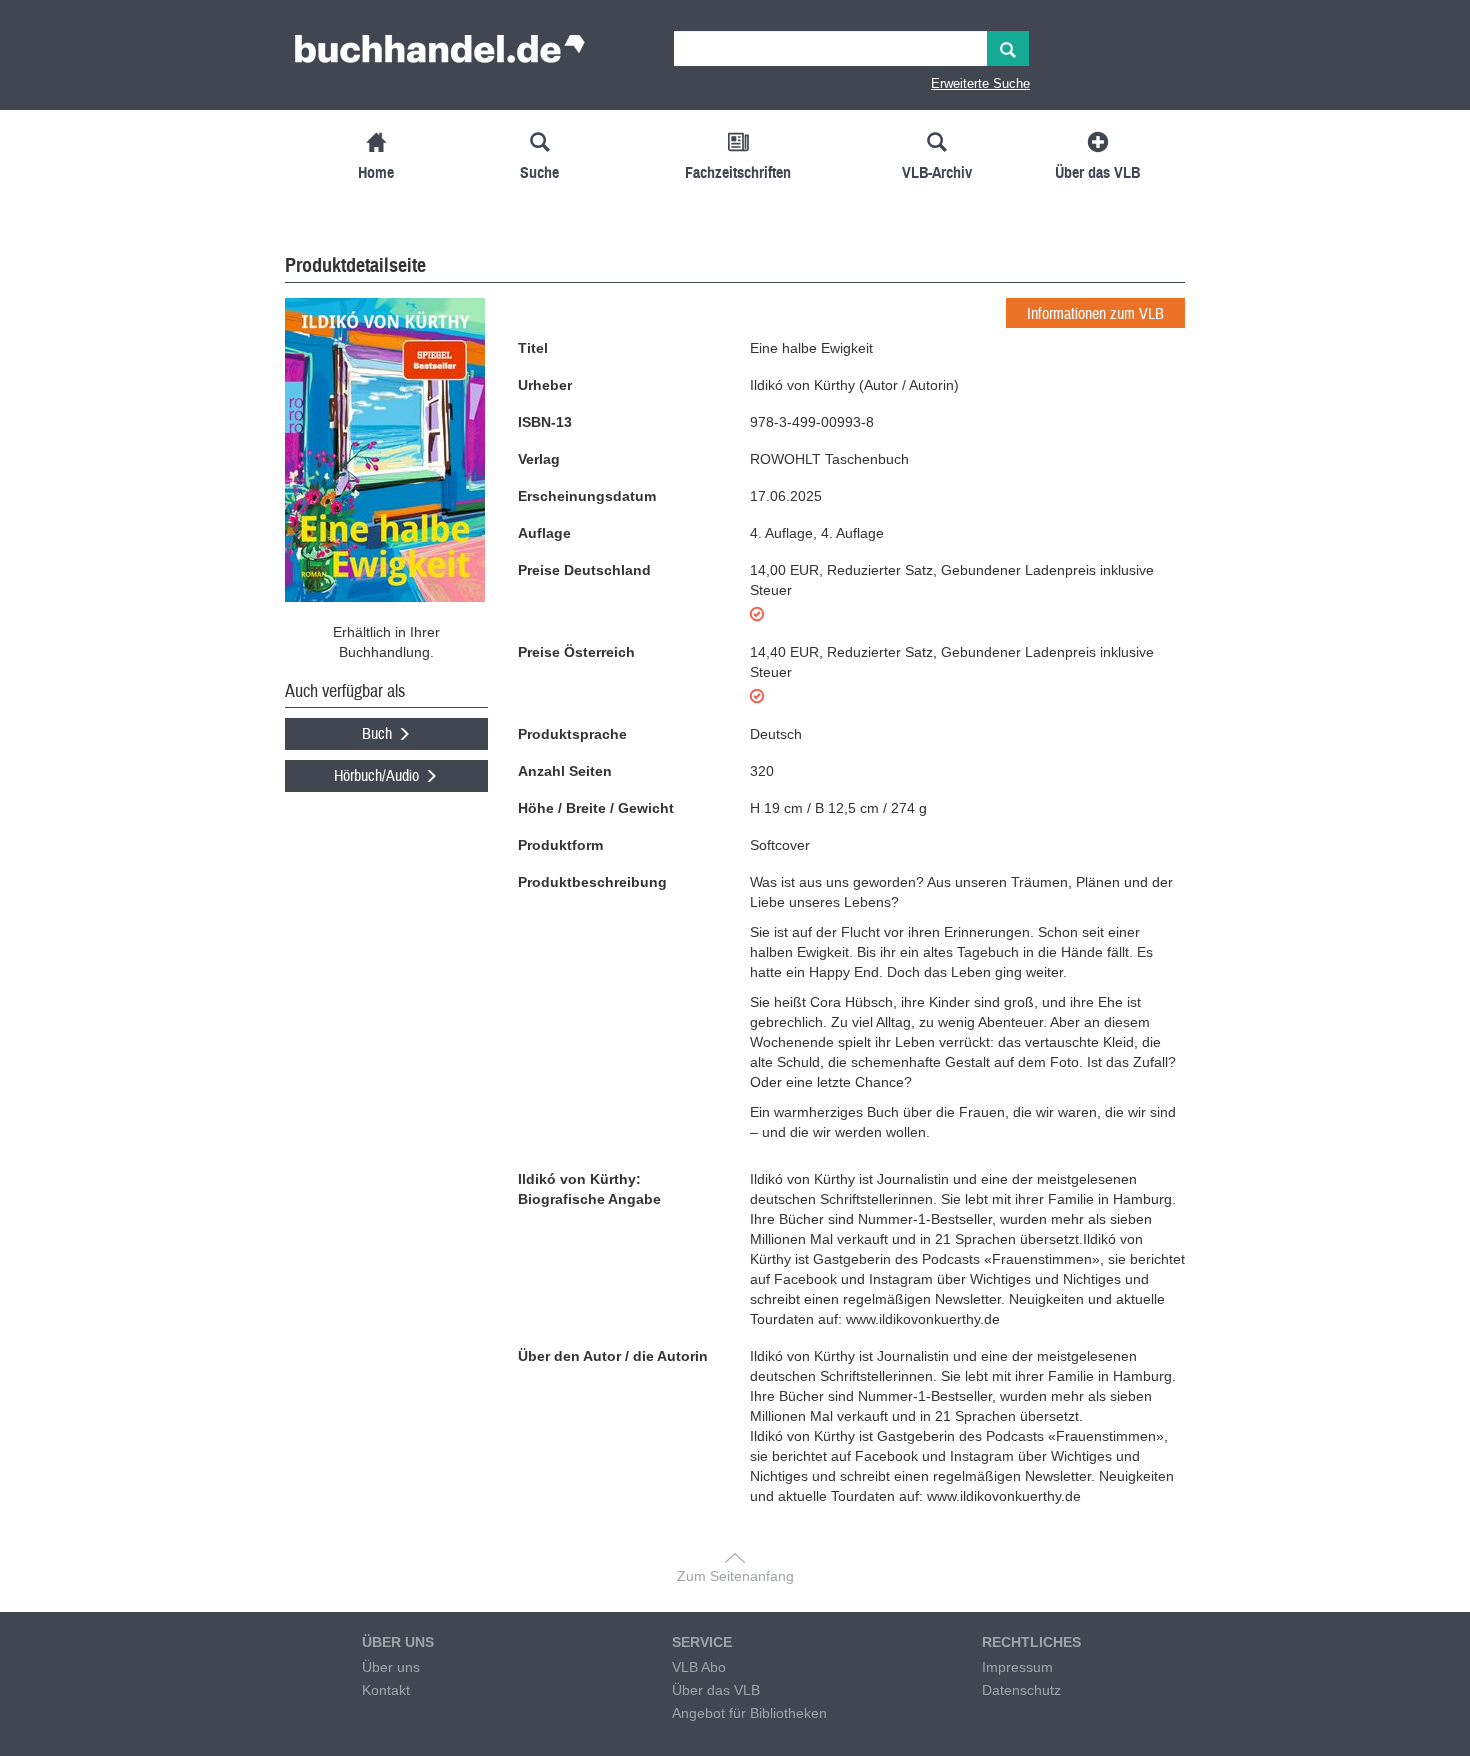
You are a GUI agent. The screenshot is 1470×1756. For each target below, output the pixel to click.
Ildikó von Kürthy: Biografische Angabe (589, 1189)
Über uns (391, 1667)
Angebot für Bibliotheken (749, 1713)
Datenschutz (1021, 1690)
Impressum (1017, 1667)
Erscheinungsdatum (587, 496)
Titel (533, 348)
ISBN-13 (545, 422)
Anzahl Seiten (565, 771)
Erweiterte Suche (980, 83)
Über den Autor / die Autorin (613, 1356)
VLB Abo (699, 1667)
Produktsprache (572, 734)
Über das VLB (716, 1690)
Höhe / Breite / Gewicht (596, 808)
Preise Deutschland (584, 570)
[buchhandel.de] (440, 55)
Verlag (539, 459)
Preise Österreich (576, 652)
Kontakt (386, 1690)
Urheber (545, 385)
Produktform (560, 845)
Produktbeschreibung (592, 882)
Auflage (544, 533)
